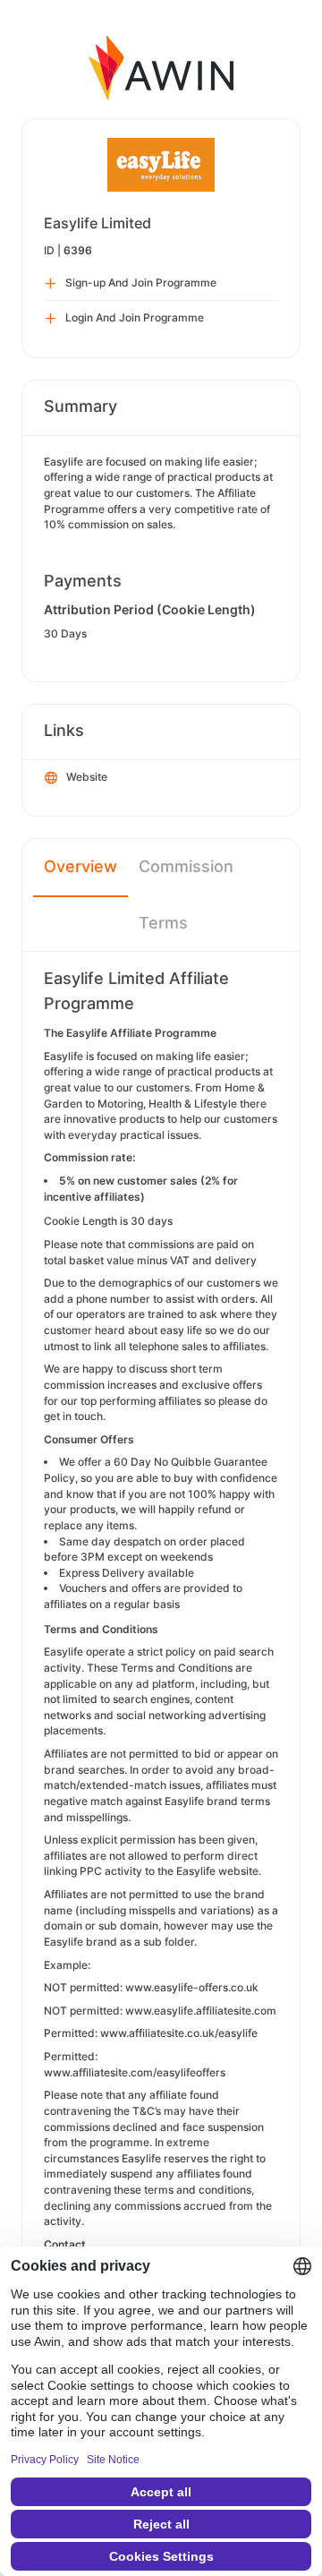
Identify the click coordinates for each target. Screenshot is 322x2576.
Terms (163, 923)
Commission (186, 866)
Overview (80, 866)
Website (87, 777)
